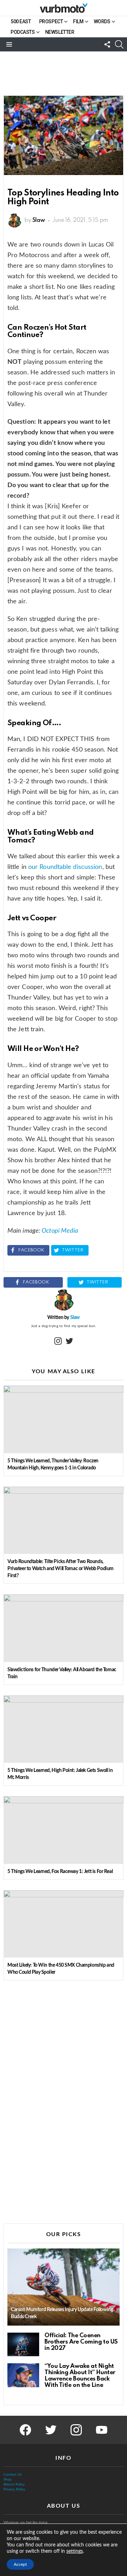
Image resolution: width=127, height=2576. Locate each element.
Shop (8, 2479)
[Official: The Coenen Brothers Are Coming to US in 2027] (23, 2345)
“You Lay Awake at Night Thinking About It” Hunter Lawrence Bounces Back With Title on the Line (80, 2376)
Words (102, 21)
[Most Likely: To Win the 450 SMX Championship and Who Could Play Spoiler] (64, 1924)
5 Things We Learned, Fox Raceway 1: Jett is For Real (60, 1872)
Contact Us (13, 2475)
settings (75, 2551)
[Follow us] (107, 44)
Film (78, 21)
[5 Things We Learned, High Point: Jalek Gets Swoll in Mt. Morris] (64, 1729)
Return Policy (14, 2484)
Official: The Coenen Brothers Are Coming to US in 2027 (81, 2342)
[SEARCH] (119, 44)
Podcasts (23, 32)
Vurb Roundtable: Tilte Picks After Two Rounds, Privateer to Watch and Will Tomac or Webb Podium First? (61, 1569)
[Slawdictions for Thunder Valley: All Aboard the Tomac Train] (64, 1628)
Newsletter (60, 32)
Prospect (51, 21)
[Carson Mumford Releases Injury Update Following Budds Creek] (64, 2287)
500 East (21, 21)
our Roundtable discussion (65, 867)
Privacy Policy (14, 2489)
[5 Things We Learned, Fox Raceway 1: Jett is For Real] (64, 1830)
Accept (20, 2564)
